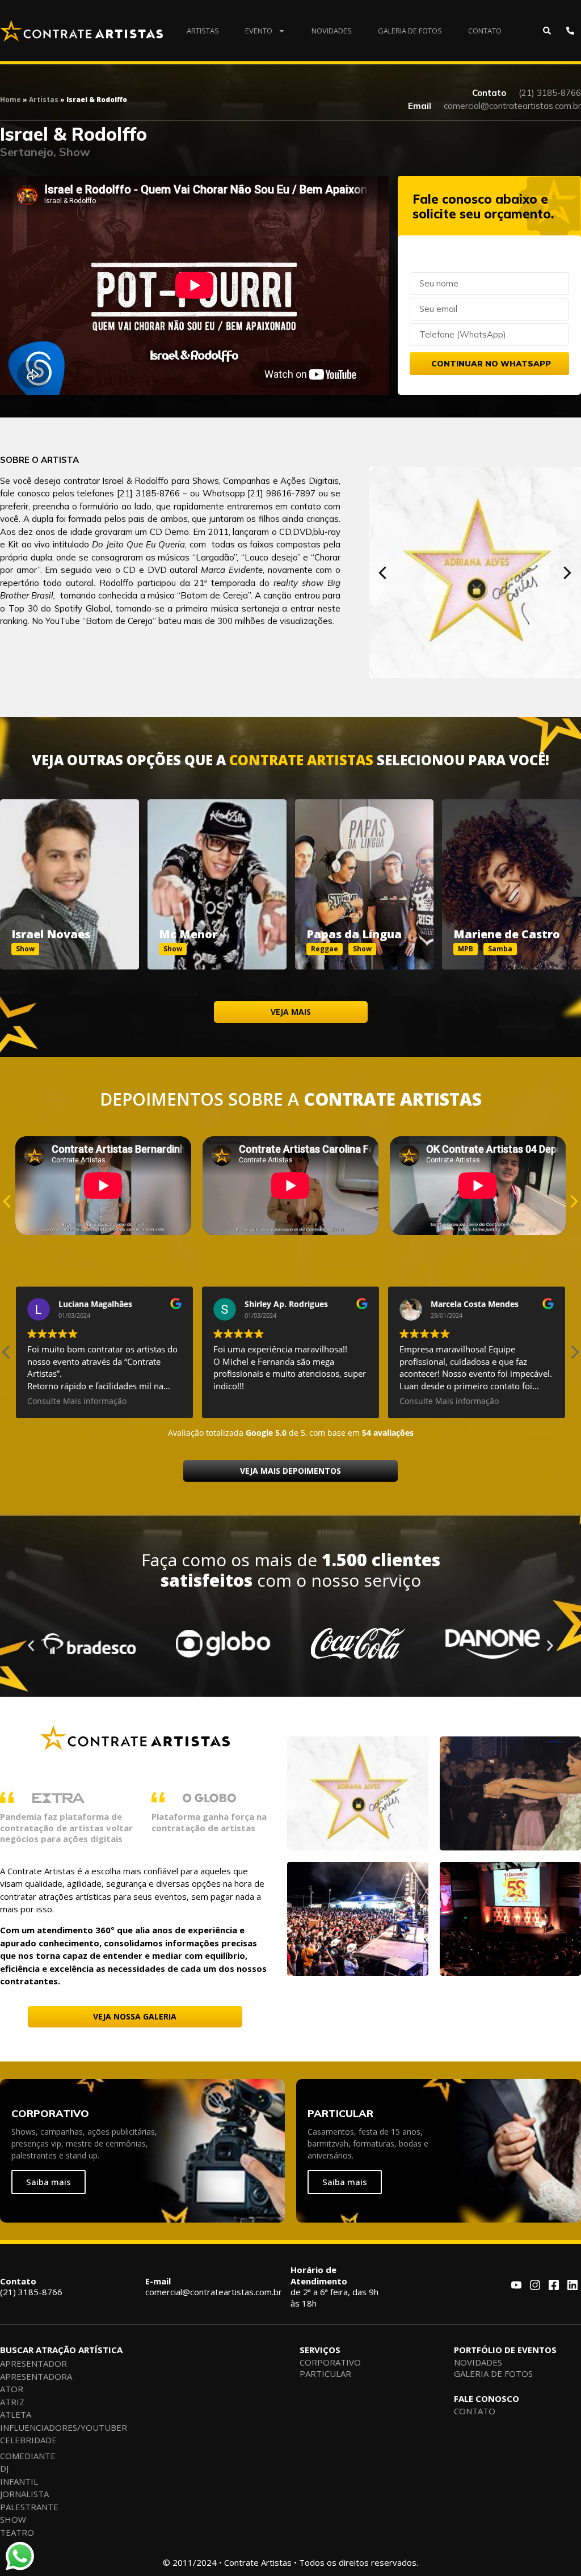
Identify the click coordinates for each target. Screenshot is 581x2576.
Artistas (203, 31)
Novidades (332, 31)
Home (10, 100)
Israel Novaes (51, 934)
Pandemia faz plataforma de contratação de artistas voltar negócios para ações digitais (66, 1827)
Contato (485, 31)
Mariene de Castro (507, 934)
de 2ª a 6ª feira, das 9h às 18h (334, 2286)
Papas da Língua (354, 934)
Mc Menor (188, 934)
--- (70, 872)
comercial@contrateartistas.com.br (214, 2287)
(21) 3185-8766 (31, 2287)
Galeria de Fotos (410, 31)
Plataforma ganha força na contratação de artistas (209, 1822)
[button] (383, 573)
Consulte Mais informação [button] (77, 1401)
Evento (259, 31)
